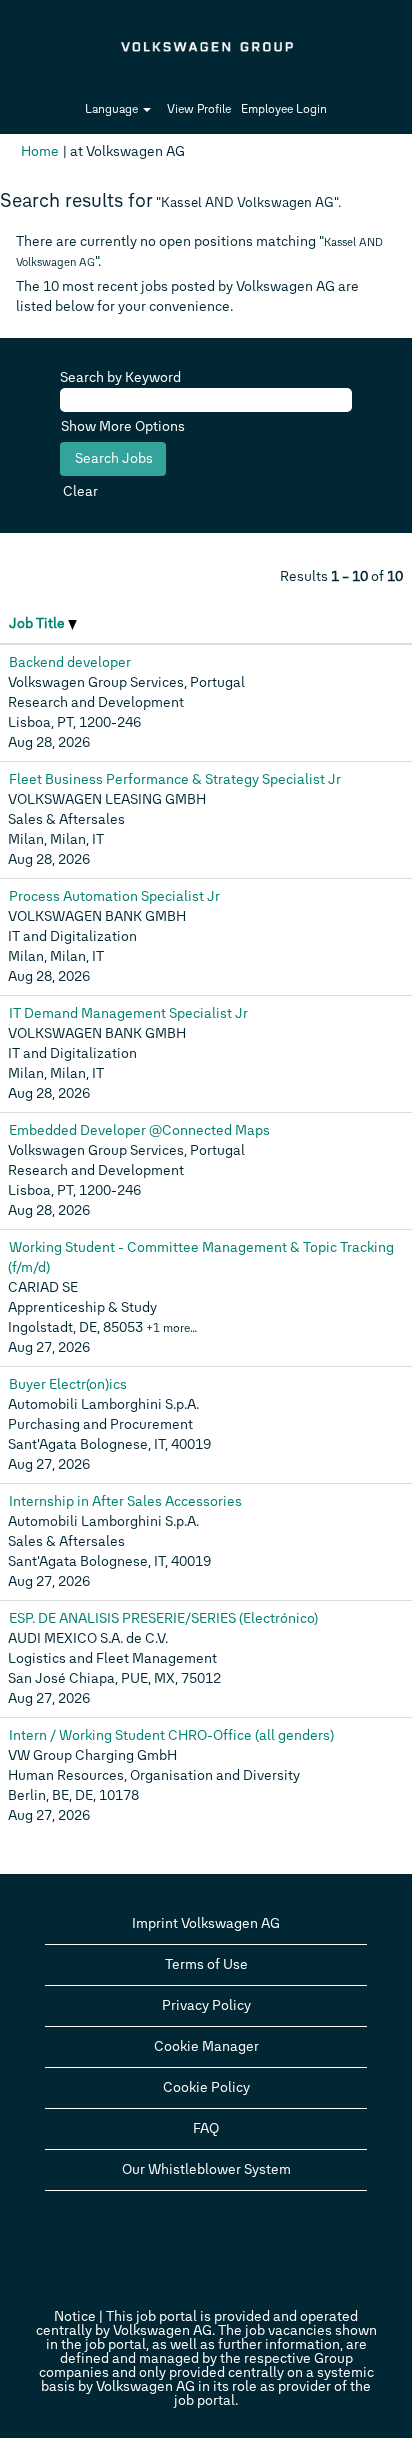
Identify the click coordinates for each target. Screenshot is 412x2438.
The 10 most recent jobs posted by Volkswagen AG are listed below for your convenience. (187, 296)
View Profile (199, 109)
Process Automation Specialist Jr (114, 896)
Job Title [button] (38, 623)
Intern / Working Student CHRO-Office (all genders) (171, 1735)
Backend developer (70, 662)
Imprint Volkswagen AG (206, 1923)
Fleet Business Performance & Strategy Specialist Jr (175, 779)
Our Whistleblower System (206, 2169)
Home (40, 151)
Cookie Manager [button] (206, 2046)
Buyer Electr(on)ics (68, 1384)
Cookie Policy (206, 2087)
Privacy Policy (206, 2005)
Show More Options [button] (123, 426)
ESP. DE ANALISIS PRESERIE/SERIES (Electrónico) (163, 1618)
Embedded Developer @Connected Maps (139, 1130)
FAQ (206, 2128)
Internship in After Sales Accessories (125, 1501)
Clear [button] (80, 491)
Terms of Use (206, 1964)
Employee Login (284, 109)
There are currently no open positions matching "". (199, 251)
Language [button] (113, 109)
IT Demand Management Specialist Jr (128, 1013)
